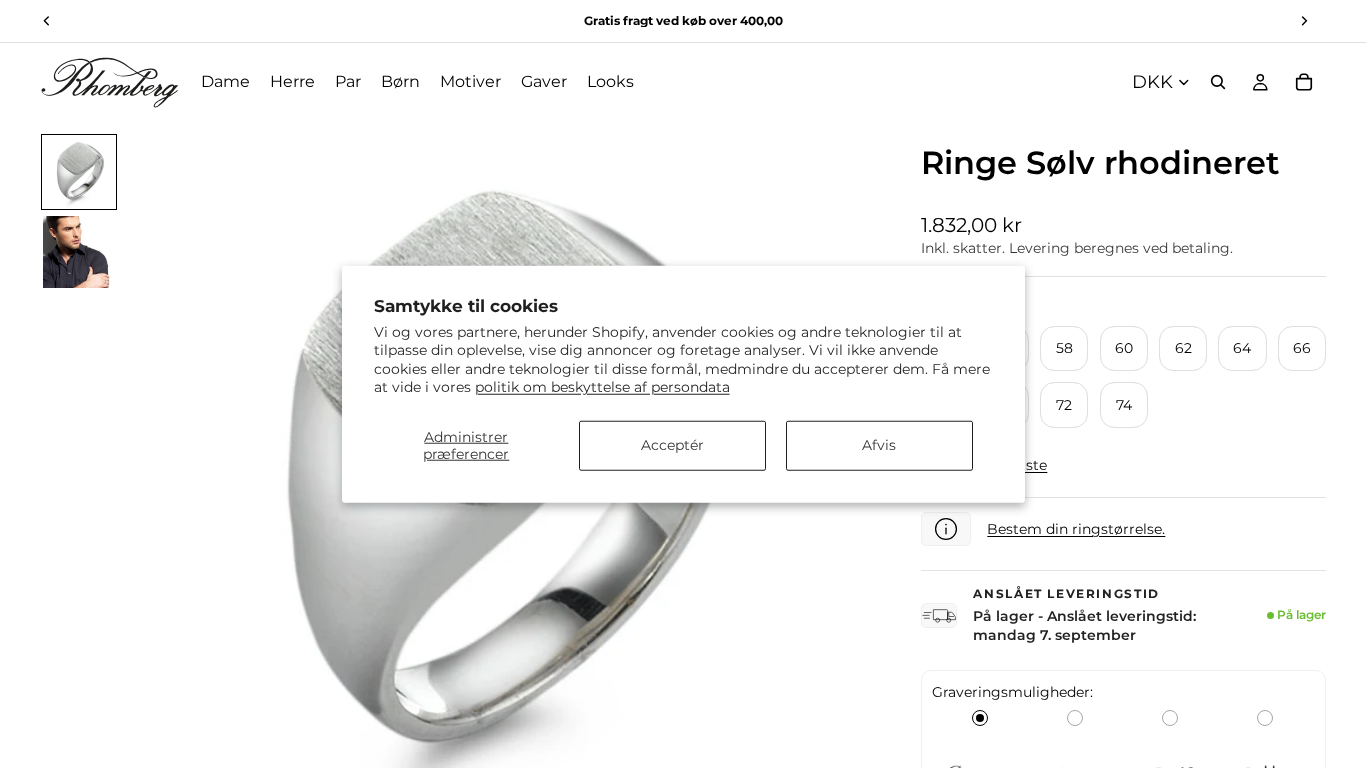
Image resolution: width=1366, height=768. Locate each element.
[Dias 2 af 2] (79, 252)
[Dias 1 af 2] (79, 172)
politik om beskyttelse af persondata (602, 386)
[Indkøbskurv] (1304, 82)
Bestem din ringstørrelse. (1076, 529)
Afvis (879, 445)
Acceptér (672, 445)
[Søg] (1218, 82)
